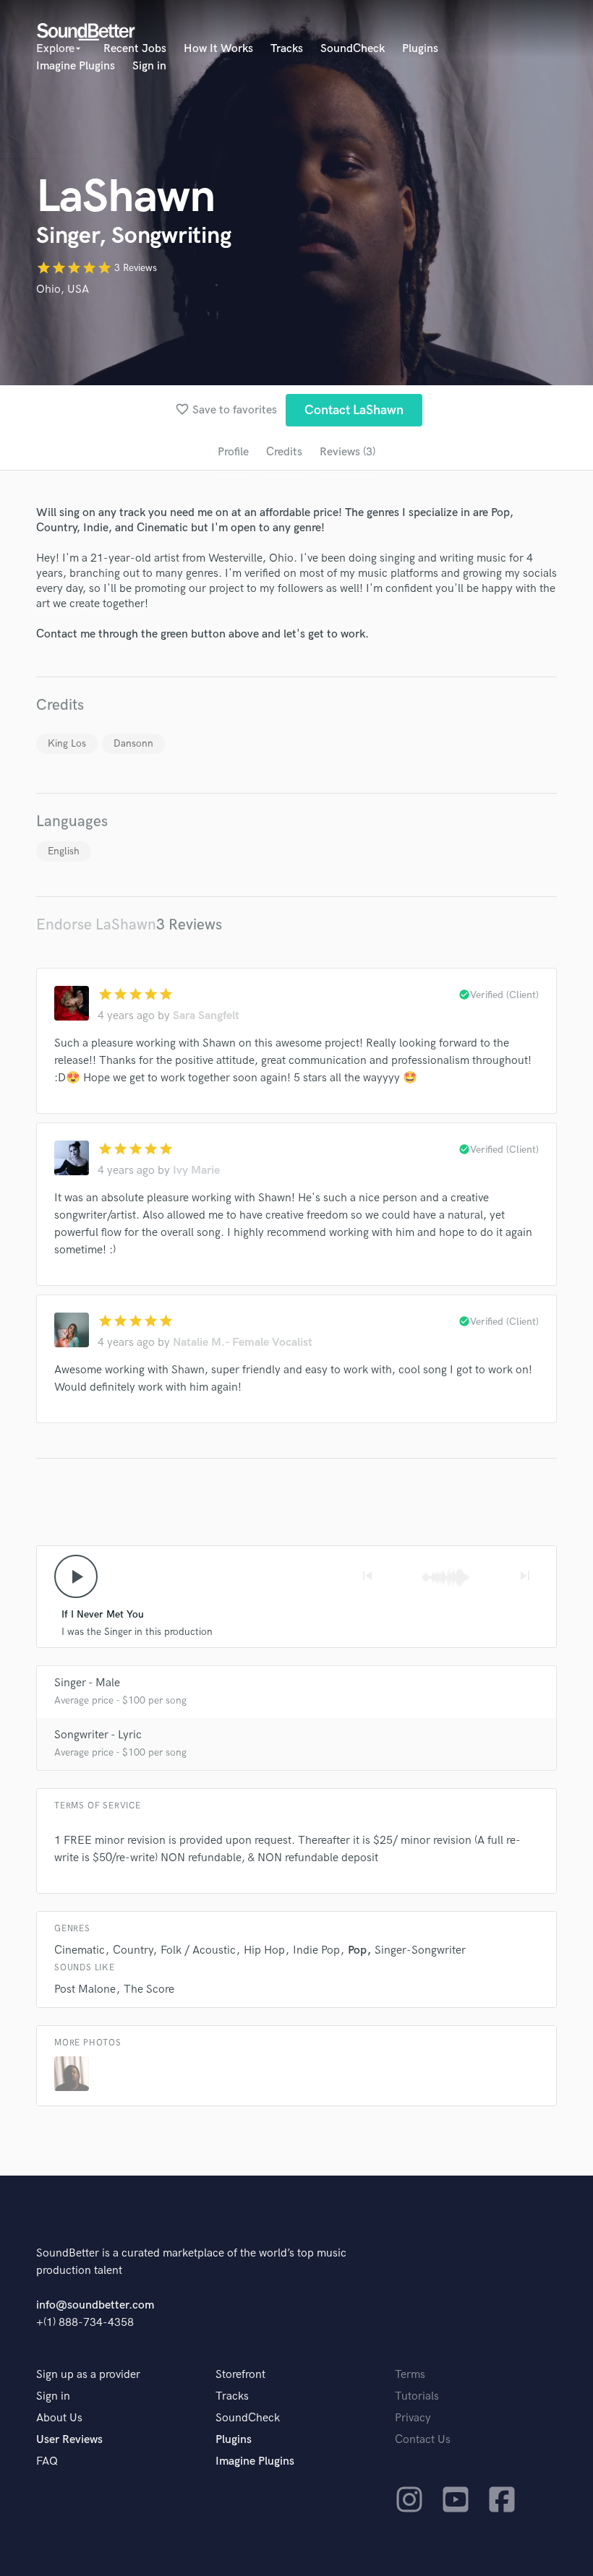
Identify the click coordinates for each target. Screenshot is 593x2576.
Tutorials (417, 2396)
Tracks (287, 49)
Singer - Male (87, 1683)
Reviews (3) (347, 452)
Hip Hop (264, 1950)
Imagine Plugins (76, 66)
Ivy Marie (196, 1171)
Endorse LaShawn (96, 925)
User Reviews (69, 2440)
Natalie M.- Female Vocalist (243, 1343)
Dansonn (133, 743)
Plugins (420, 49)
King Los (67, 743)
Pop (357, 1950)
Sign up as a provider (88, 2375)
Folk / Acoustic (198, 1950)
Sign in (149, 66)
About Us (59, 2418)
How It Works (218, 49)
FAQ (47, 2461)
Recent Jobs (135, 49)
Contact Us (423, 2440)
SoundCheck (353, 49)
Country (133, 1950)
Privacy (413, 2418)
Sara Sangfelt (206, 1016)
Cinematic (80, 1950)
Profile (233, 452)
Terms (410, 2375)
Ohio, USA (63, 289)
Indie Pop (316, 1950)
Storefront (240, 2375)
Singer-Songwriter (420, 1950)
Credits (284, 452)
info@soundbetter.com (95, 2305)
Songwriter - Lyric (98, 1735)
